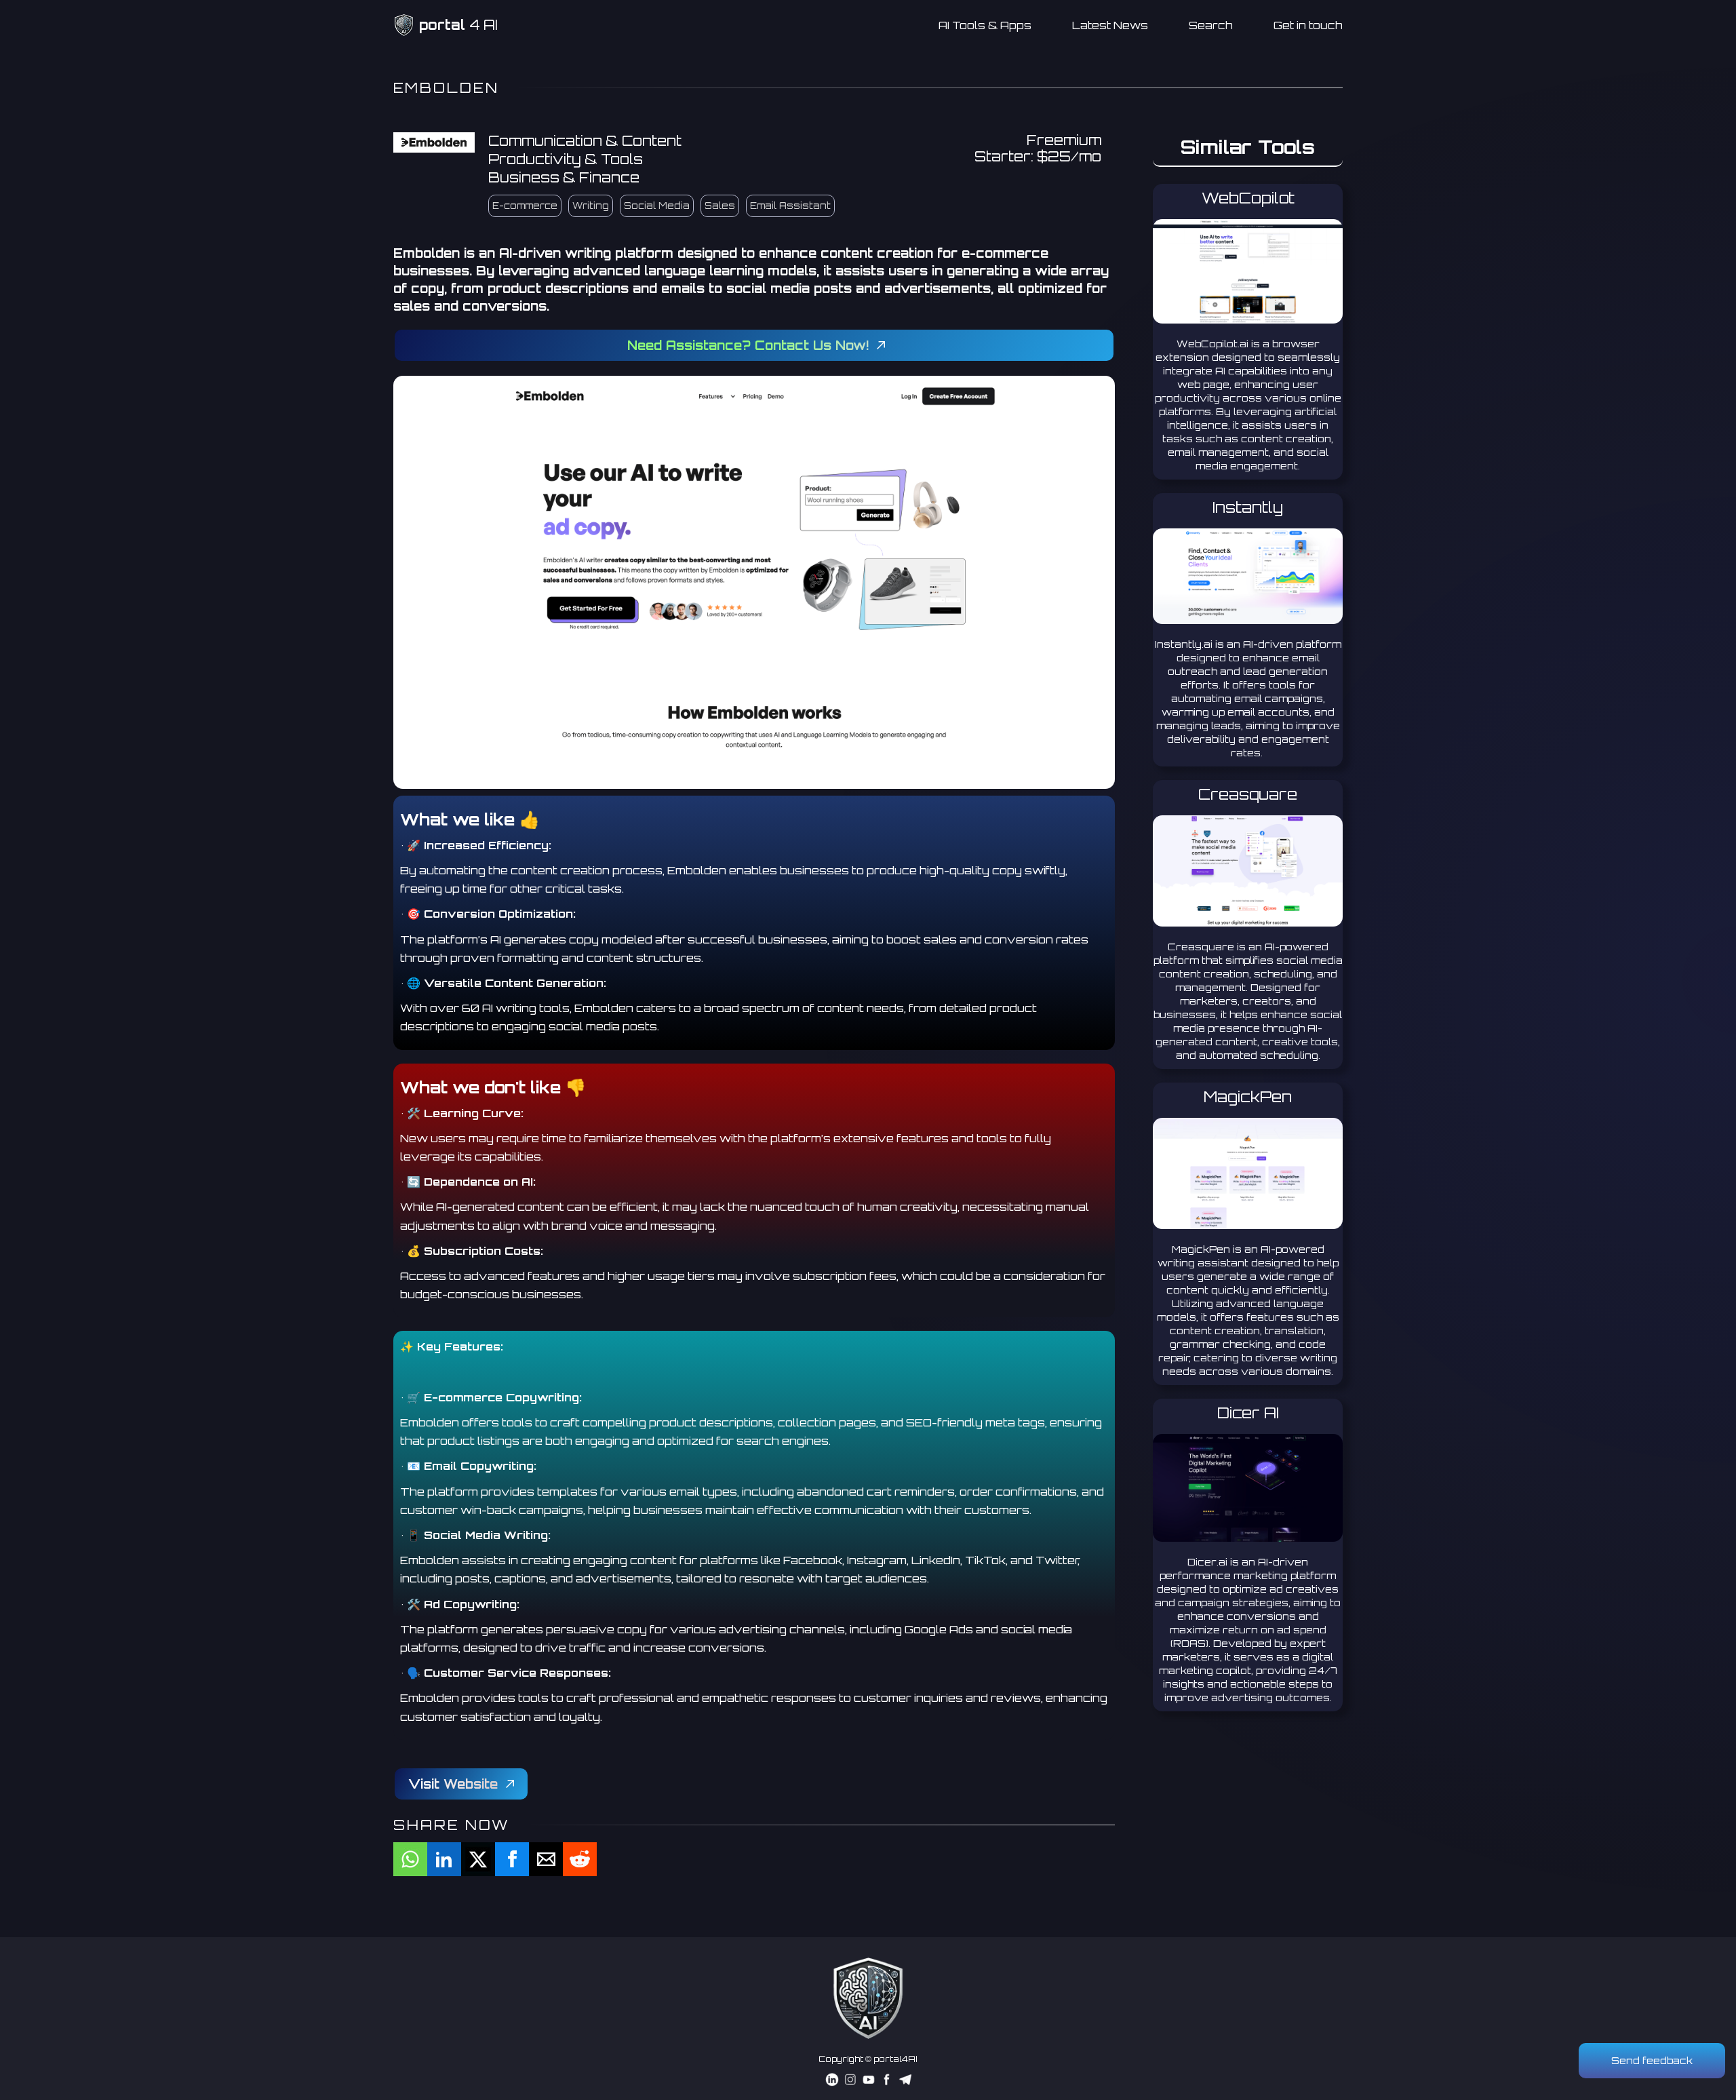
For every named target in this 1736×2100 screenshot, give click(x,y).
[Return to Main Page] (868, 1998)
